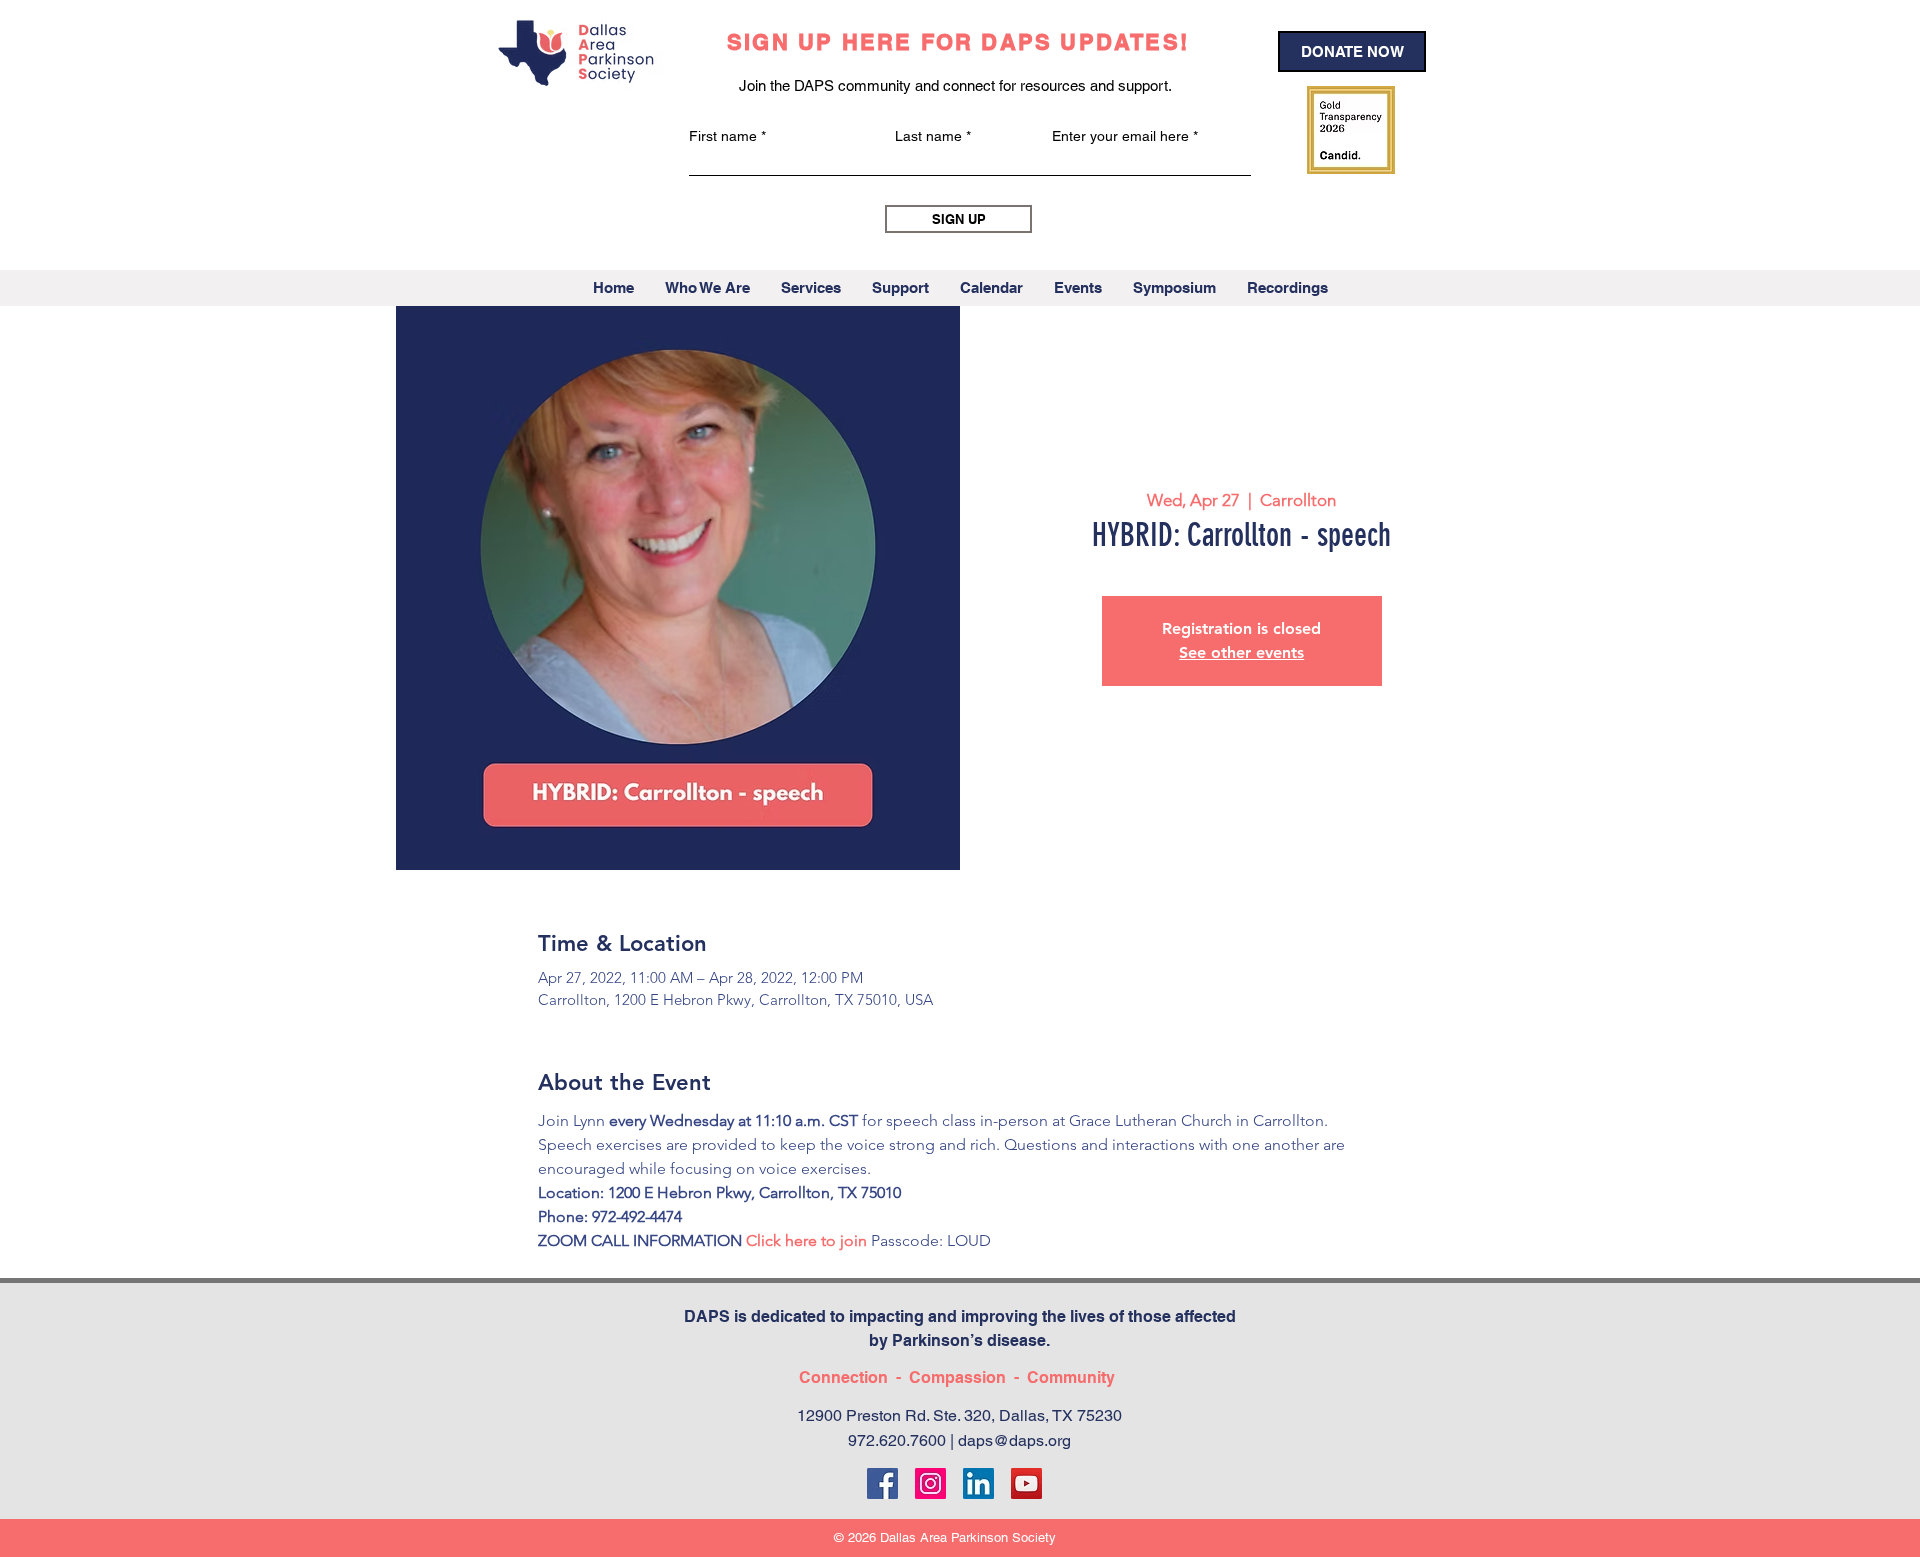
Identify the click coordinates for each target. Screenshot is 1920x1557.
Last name (928, 136)
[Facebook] (882, 1483)
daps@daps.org (1014, 1440)
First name (723, 136)
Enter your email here (1120, 136)
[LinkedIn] (978, 1483)
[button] (707, 288)
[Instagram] (930, 1483)
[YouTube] (1026, 1483)
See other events (1241, 652)
